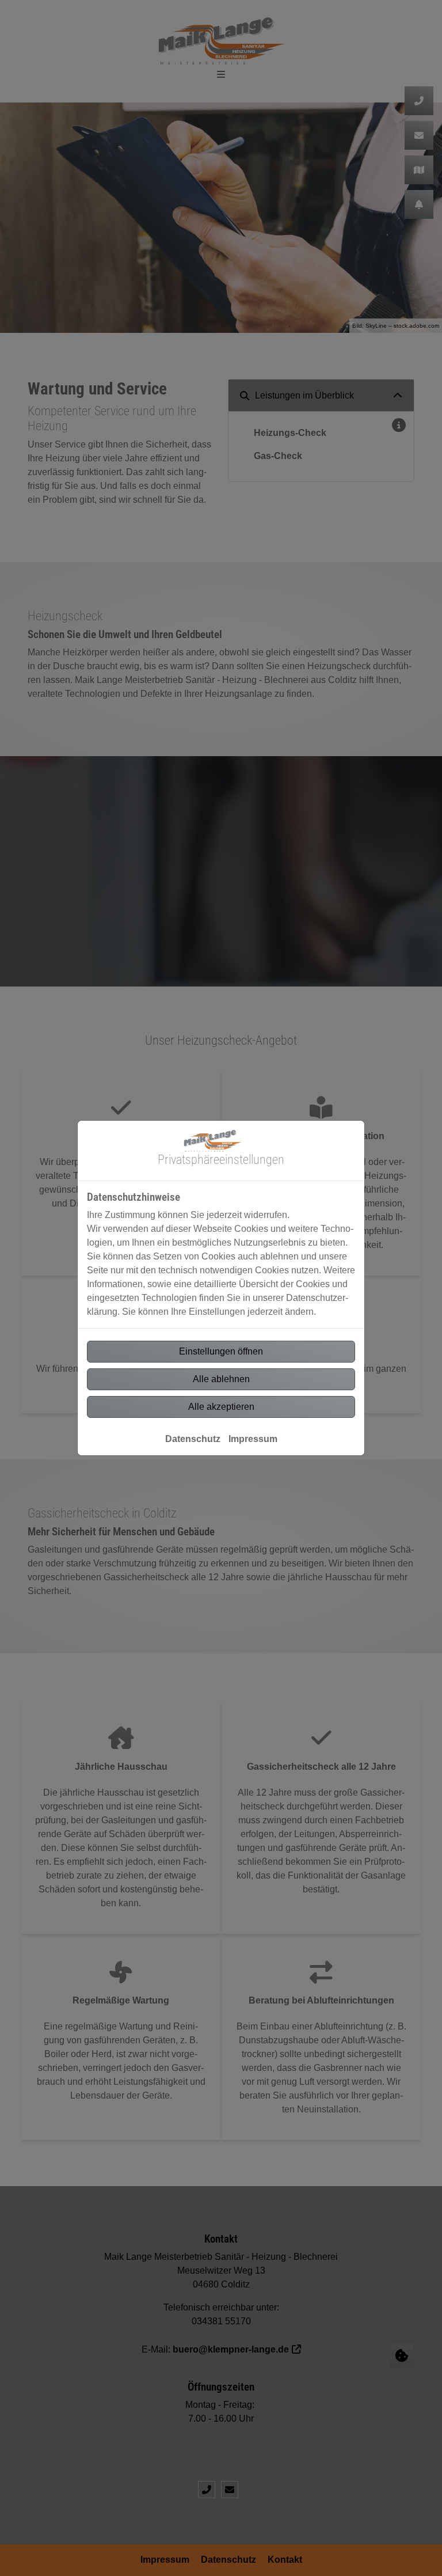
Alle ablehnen (221, 1379)
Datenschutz (193, 1439)
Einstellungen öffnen (221, 1351)
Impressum (253, 1439)
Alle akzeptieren (221, 1407)
